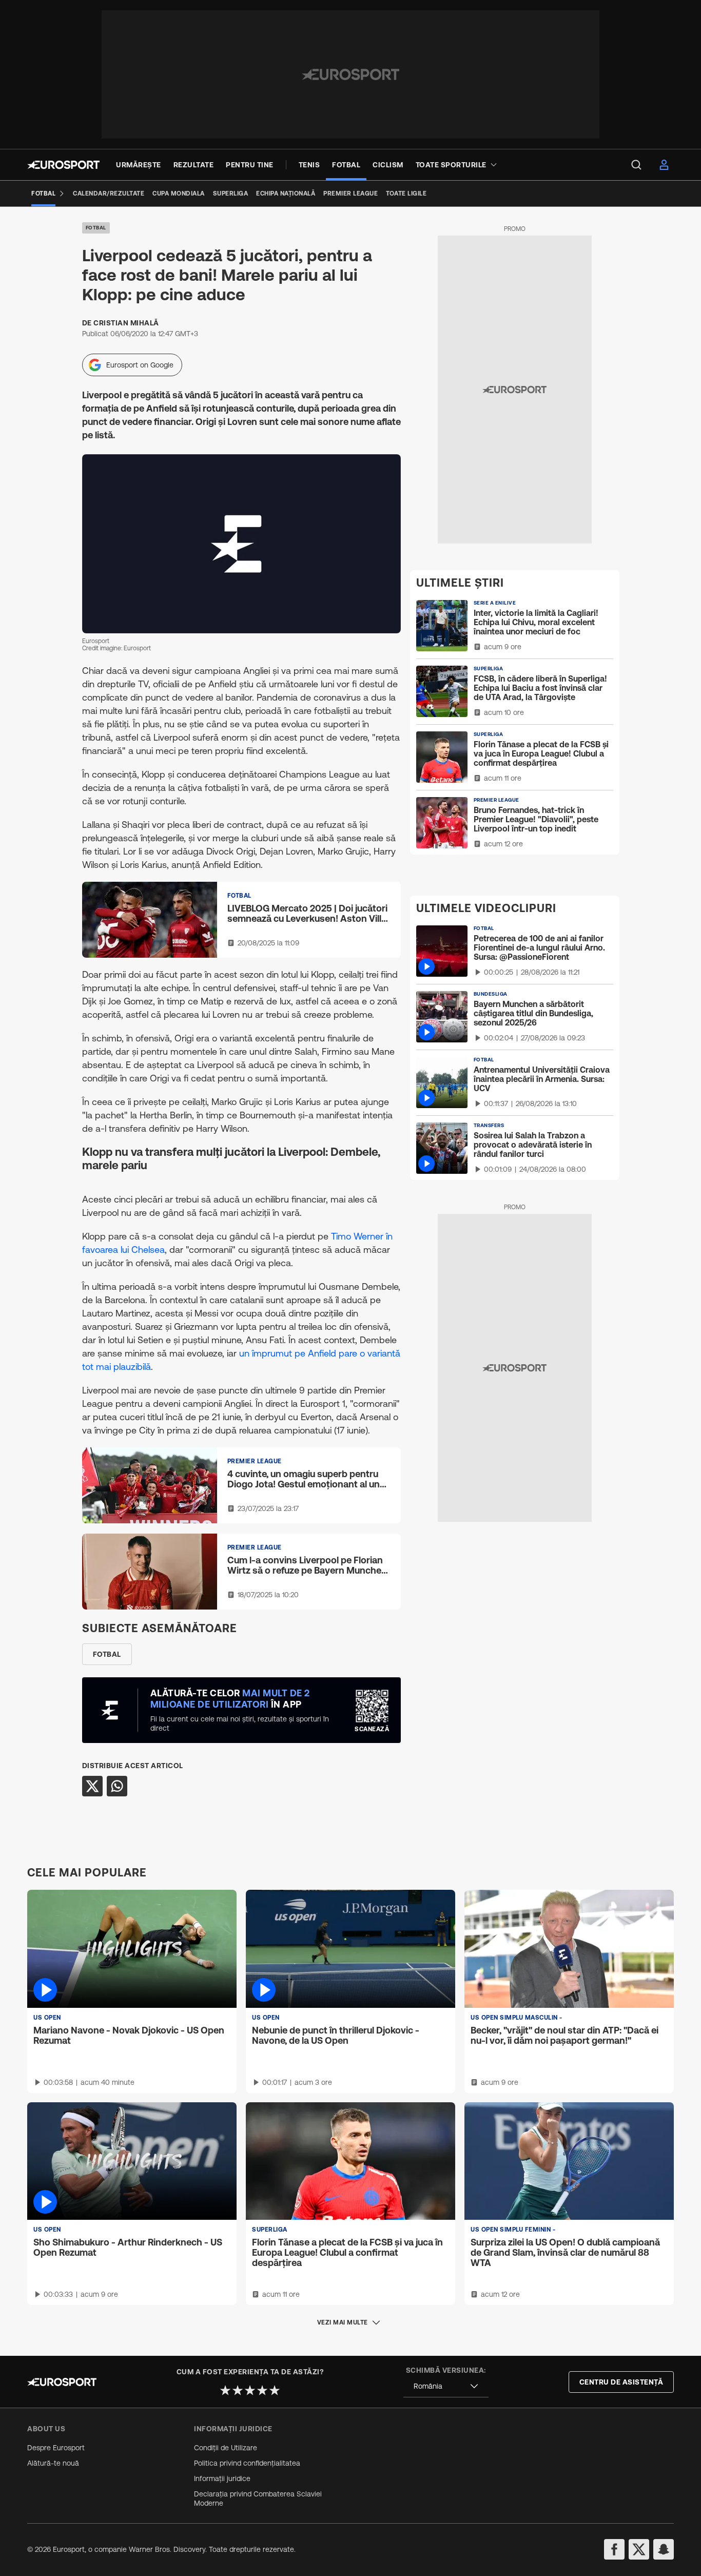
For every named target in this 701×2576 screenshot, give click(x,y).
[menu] (636, 165)
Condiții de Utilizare (226, 2448)
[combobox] (446, 2386)
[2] (238, 2390)
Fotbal (96, 228)
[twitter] (639, 2549)
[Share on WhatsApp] (117, 1786)
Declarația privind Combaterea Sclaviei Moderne (258, 2498)
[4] (262, 2390)
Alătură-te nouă (53, 2463)
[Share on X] (92, 1786)
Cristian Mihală (126, 323)
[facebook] (614, 2549)
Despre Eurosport (56, 2448)
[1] (225, 2390)
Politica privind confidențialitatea (247, 2463)
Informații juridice (222, 2478)
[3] (250, 2390)
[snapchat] (664, 2549)
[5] (275, 2390)
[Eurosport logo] (63, 165)
